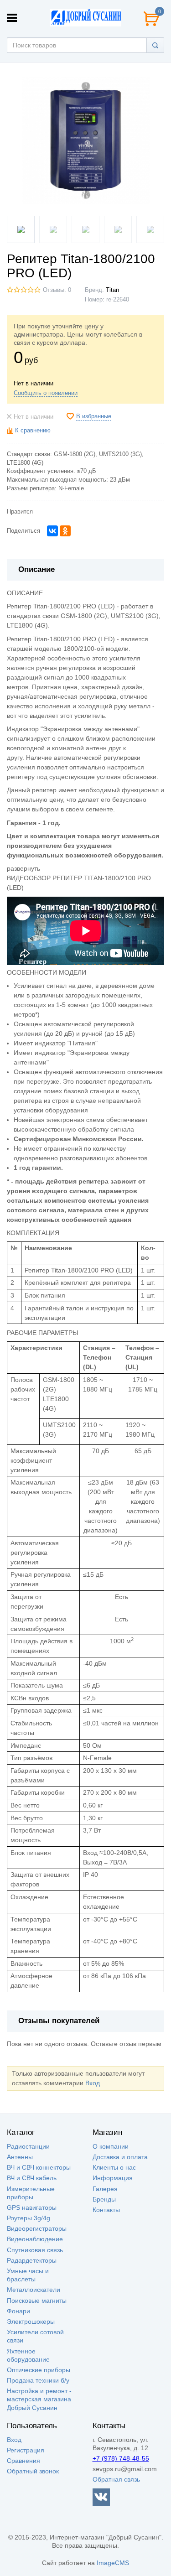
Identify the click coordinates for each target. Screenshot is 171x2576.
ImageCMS (113, 2563)
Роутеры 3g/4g (28, 2218)
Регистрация (26, 2450)
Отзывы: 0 (57, 290)
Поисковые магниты (37, 2301)
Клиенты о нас (114, 2167)
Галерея (105, 2189)
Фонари (18, 2311)
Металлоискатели (34, 2290)
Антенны (20, 2157)
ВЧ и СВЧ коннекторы (39, 2167)
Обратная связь (116, 2479)
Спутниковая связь (35, 2250)
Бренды (104, 2199)
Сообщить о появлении (46, 393)
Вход (93, 2083)
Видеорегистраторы (37, 2228)
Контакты (106, 2210)
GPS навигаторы (32, 2207)
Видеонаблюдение (35, 2239)
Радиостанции (28, 2146)
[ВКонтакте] (52, 531)
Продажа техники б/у (38, 2380)
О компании (111, 2146)
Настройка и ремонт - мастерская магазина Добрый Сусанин (39, 2399)
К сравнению (33, 431)
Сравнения (23, 2461)
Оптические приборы (39, 2370)
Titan (112, 290)
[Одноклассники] (65, 531)
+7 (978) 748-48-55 (121, 2458)
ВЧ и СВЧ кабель (32, 2178)
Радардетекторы (32, 2260)
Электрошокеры (31, 2322)
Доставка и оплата (120, 2157)
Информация (113, 2178)
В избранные (94, 416)
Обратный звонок (33, 2471)
